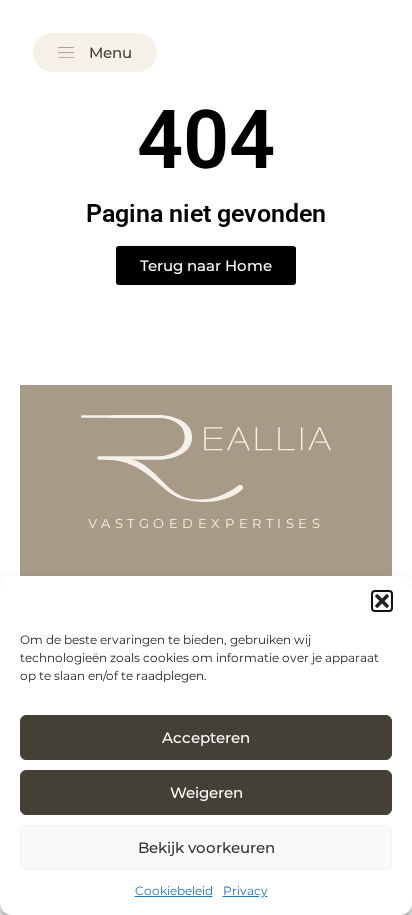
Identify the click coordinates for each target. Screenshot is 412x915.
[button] (382, 601)
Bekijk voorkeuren (206, 847)
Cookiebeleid (174, 890)
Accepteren (206, 737)
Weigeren (206, 792)
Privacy (245, 890)
